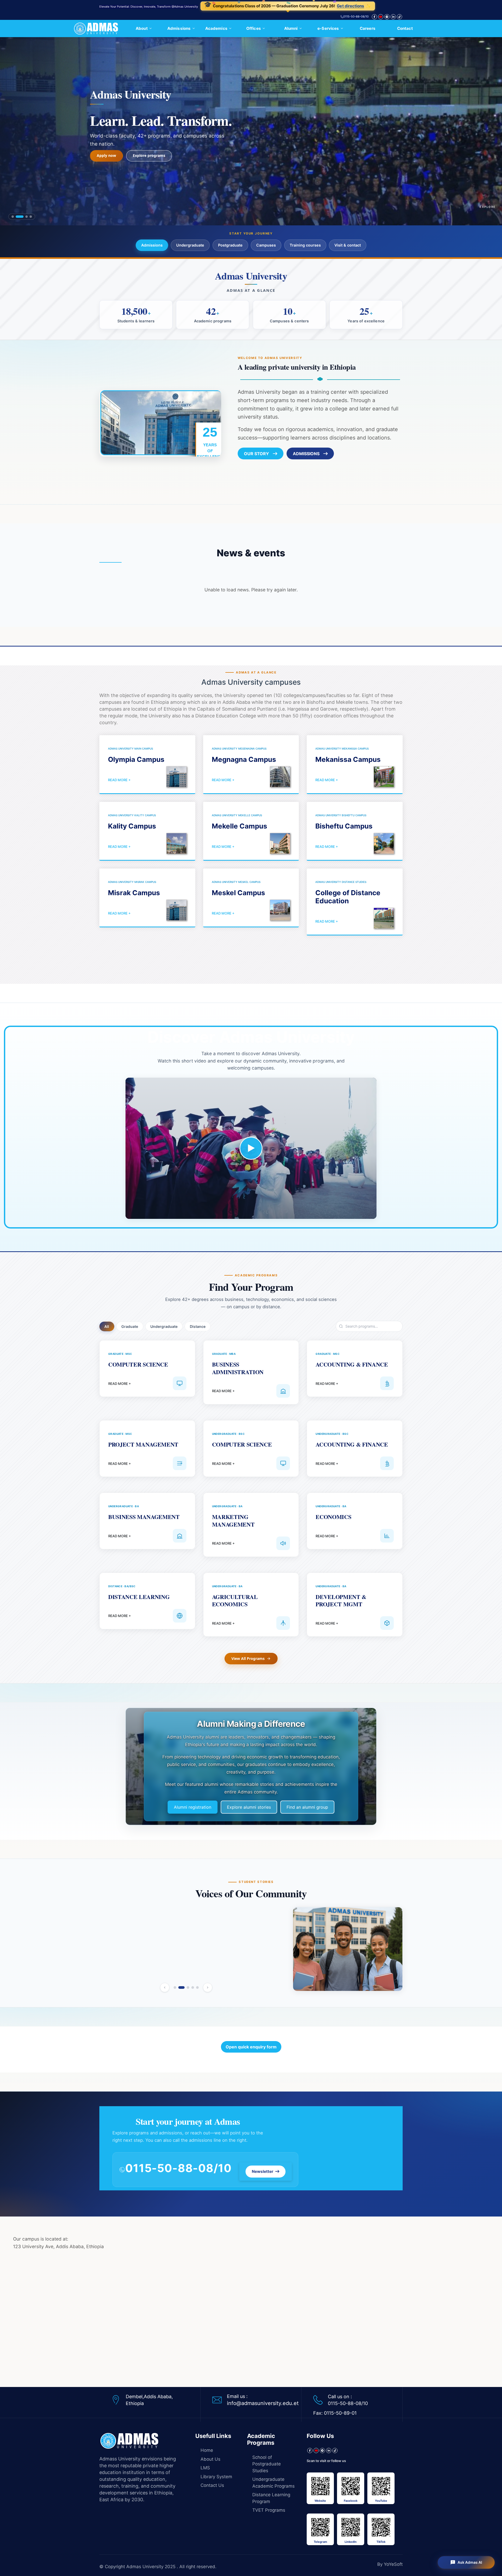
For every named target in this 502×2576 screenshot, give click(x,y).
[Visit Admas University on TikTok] (400, 17)
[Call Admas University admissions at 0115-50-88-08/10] (122, 2170)
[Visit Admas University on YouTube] (316, 2451)
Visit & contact (348, 245)
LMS (205, 2468)
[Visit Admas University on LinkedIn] (393, 17)
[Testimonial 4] (191, 1987)
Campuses (266, 245)
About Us (210, 2459)
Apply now (106, 152)
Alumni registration (193, 1807)
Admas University (145, 2567)
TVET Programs (269, 2510)
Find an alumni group (307, 1807)
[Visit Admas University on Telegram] (322, 2451)
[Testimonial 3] (184, 1987)
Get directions (363, 6)
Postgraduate (230, 245)
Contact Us (212, 2485)
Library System (216, 2477)
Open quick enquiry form (251, 2047)
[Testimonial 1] (175, 1987)
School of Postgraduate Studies (267, 2464)
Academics (216, 28)
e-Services (328, 28)
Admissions (179, 28)
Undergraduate (190, 245)
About (142, 28)
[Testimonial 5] (197, 1987)
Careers (368, 28)
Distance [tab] (198, 1326)
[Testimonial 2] (180, 1987)
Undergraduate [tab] (164, 1326)
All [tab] (107, 1326)
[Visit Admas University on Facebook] (374, 17)
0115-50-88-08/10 (356, 17)
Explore (488, 207)
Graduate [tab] (130, 1326)
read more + (119, 780)
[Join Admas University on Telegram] (387, 17)
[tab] (13, 217)
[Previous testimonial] (165, 1987)
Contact (405, 28)
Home (207, 2450)
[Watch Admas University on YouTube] (381, 17)
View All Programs (248, 1658)
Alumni (291, 28)
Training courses (305, 245)
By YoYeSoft (390, 2564)
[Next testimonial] (208, 1987)
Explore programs (149, 152)
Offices (254, 28)
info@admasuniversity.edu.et (263, 2403)
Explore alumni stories (249, 1807)
